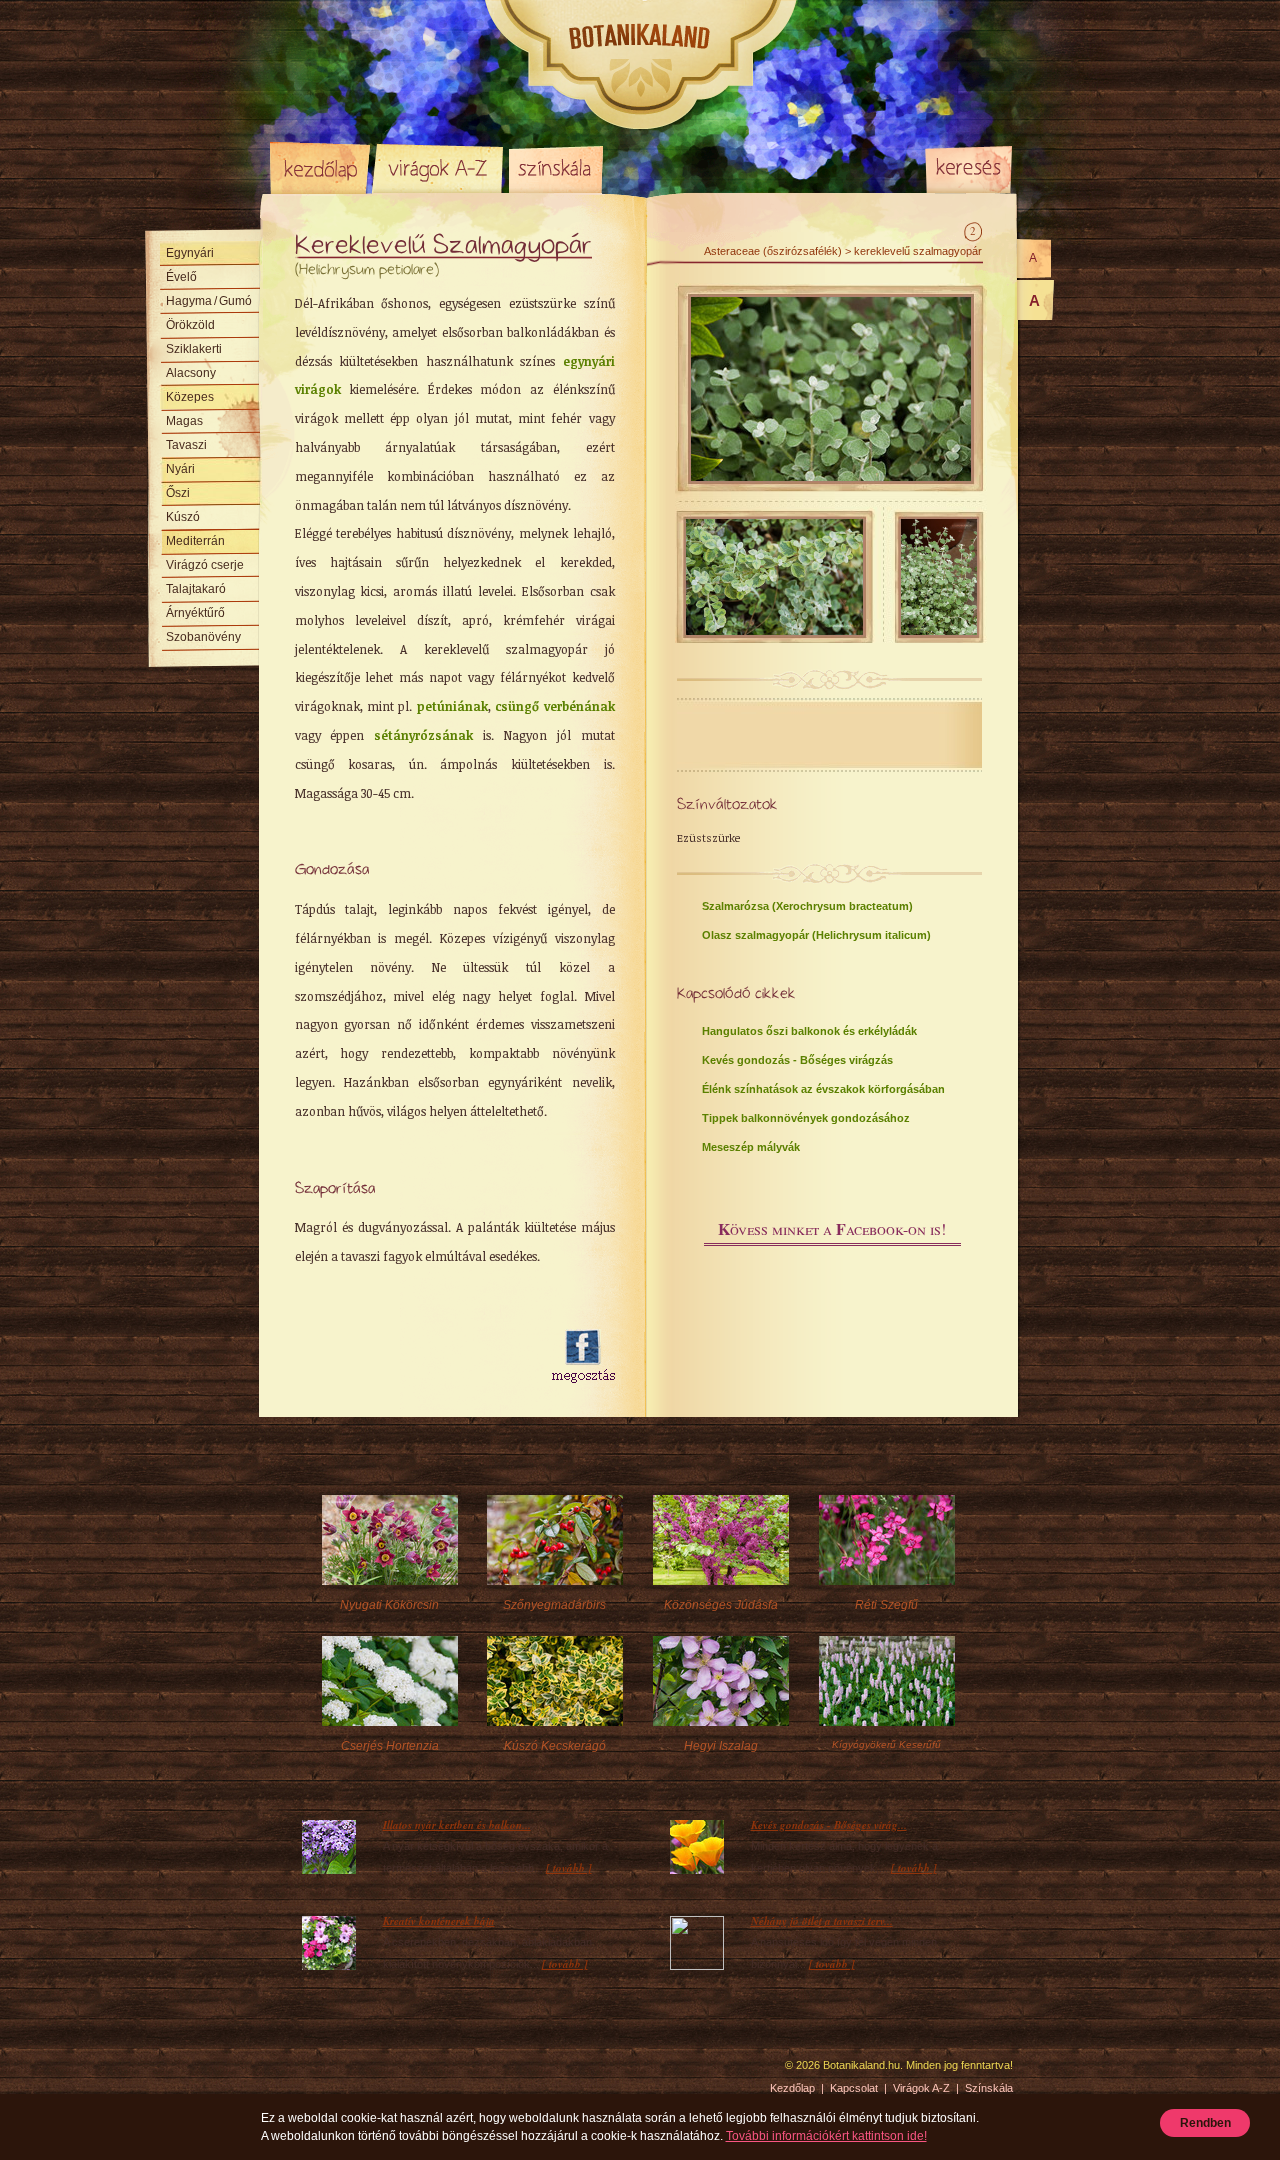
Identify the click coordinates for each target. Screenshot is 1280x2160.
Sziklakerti (194, 349)
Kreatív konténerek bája (439, 1921)
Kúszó (183, 517)
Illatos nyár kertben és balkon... (457, 1825)
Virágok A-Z (439, 168)
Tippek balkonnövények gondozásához (806, 1118)
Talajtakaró (196, 589)
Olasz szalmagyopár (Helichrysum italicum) (816, 935)
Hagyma (209, 301)
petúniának (452, 706)
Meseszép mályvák (751, 1147)
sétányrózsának (423, 735)
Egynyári (190, 253)
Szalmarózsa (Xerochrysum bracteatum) (807, 906)
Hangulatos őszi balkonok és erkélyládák (809, 1031)
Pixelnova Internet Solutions (317, 2072)
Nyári (180, 469)
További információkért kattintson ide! (826, 2136)
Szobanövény (203, 637)
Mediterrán (195, 541)
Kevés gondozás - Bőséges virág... (829, 1825)
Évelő (181, 277)
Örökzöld (190, 325)
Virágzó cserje (205, 565)
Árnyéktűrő (195, 613)
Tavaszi (186, 445)
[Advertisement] (412, 1357)
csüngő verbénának (554, 706)
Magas (184, 421)
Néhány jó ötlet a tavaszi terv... (822, 1921)
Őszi (178, 493)
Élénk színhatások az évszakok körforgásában (823, 1089)
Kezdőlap (320, 168)
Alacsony (191, 373)
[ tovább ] (569, 1868)
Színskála (555, 168)
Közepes (190, 397)
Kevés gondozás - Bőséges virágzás (797, 1060)
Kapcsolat (854, 2088)
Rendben (1205, 2123)
